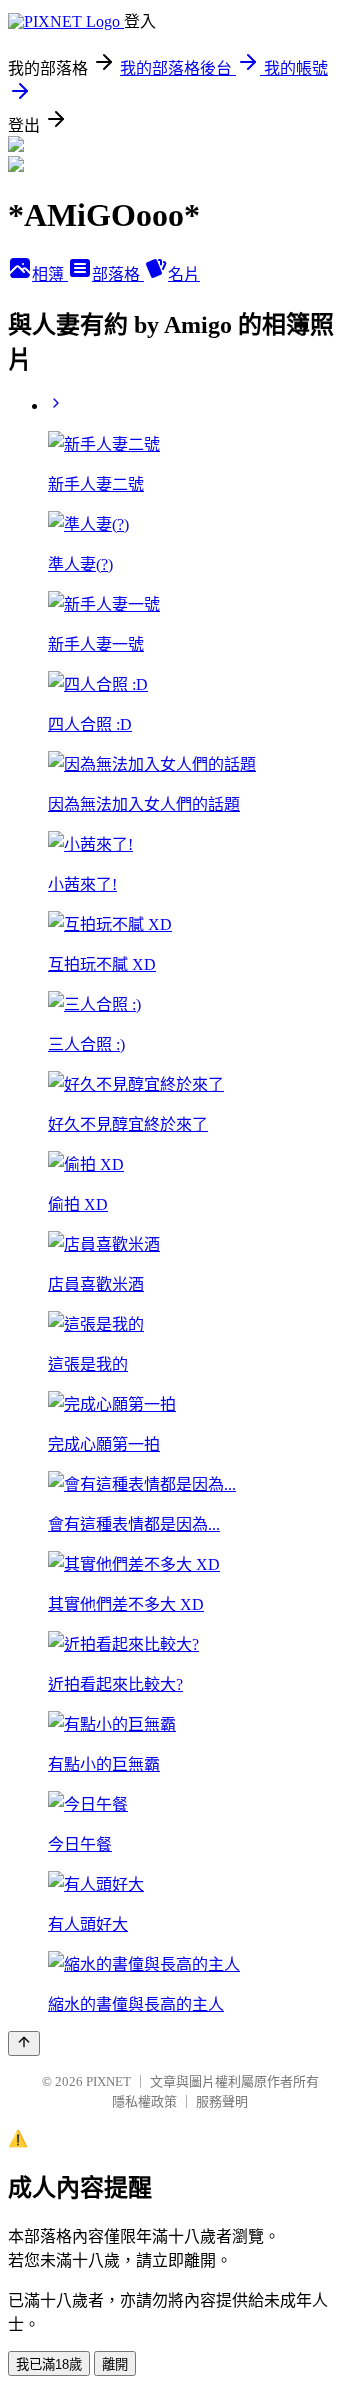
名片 (184, 274)
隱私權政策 (144, 2101)
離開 (115, 2364)
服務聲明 (222, 2101)
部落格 (118, 274)
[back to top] (24, 2043)
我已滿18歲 (49, 2364)
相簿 (50, 274)
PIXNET (108, 2081)
